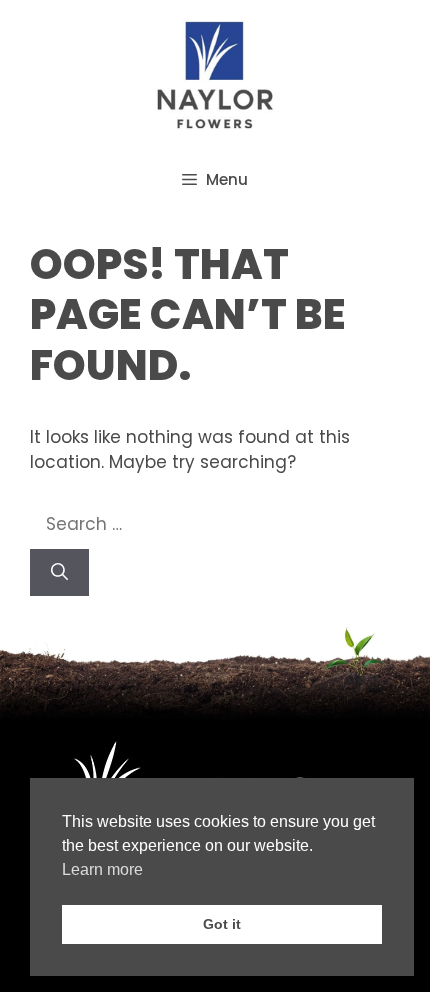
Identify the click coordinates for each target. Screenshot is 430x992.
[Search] (59, 573)
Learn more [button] (102, 869)
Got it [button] (222, 924)
